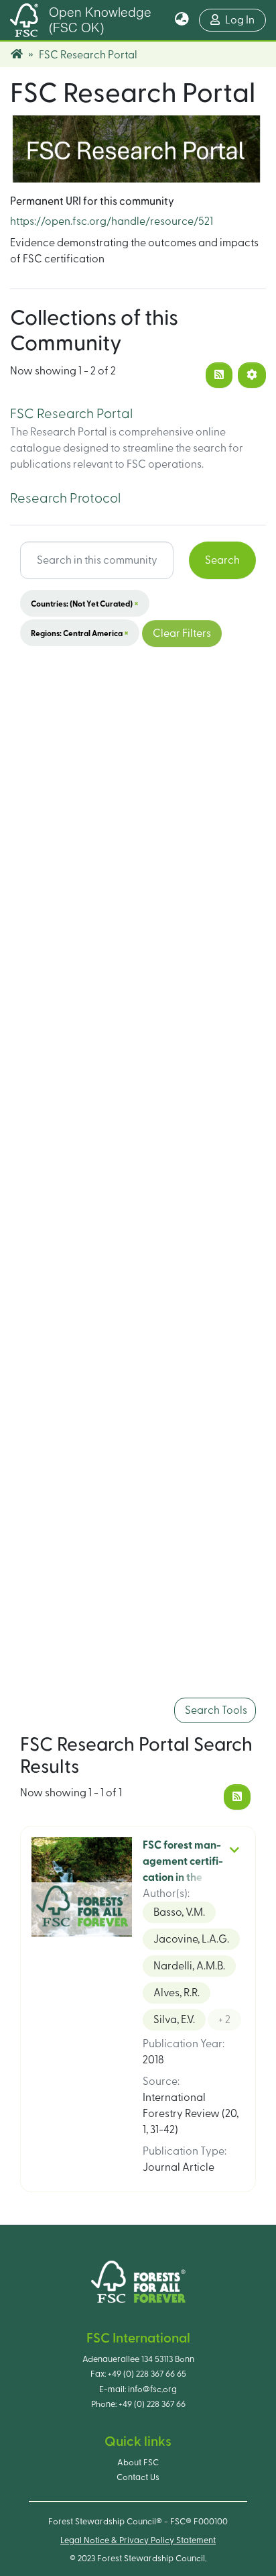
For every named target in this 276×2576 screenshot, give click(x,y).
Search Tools (215, 1710)
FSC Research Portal (71, 414)
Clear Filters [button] (182, 633)
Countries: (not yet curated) (85, 603)
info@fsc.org (152, 2389)
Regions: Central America (80, 633)
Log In (246, 20)
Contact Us (138, 2477)
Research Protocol (65, 499)
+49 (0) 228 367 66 (152, 2404)
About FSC (138, 2463)
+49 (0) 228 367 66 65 (147, 2374)
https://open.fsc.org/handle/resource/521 (112, 221)
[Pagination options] (252, 375)
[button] (182, 20)
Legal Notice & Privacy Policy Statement (138, 2540)
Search (222, 560)
